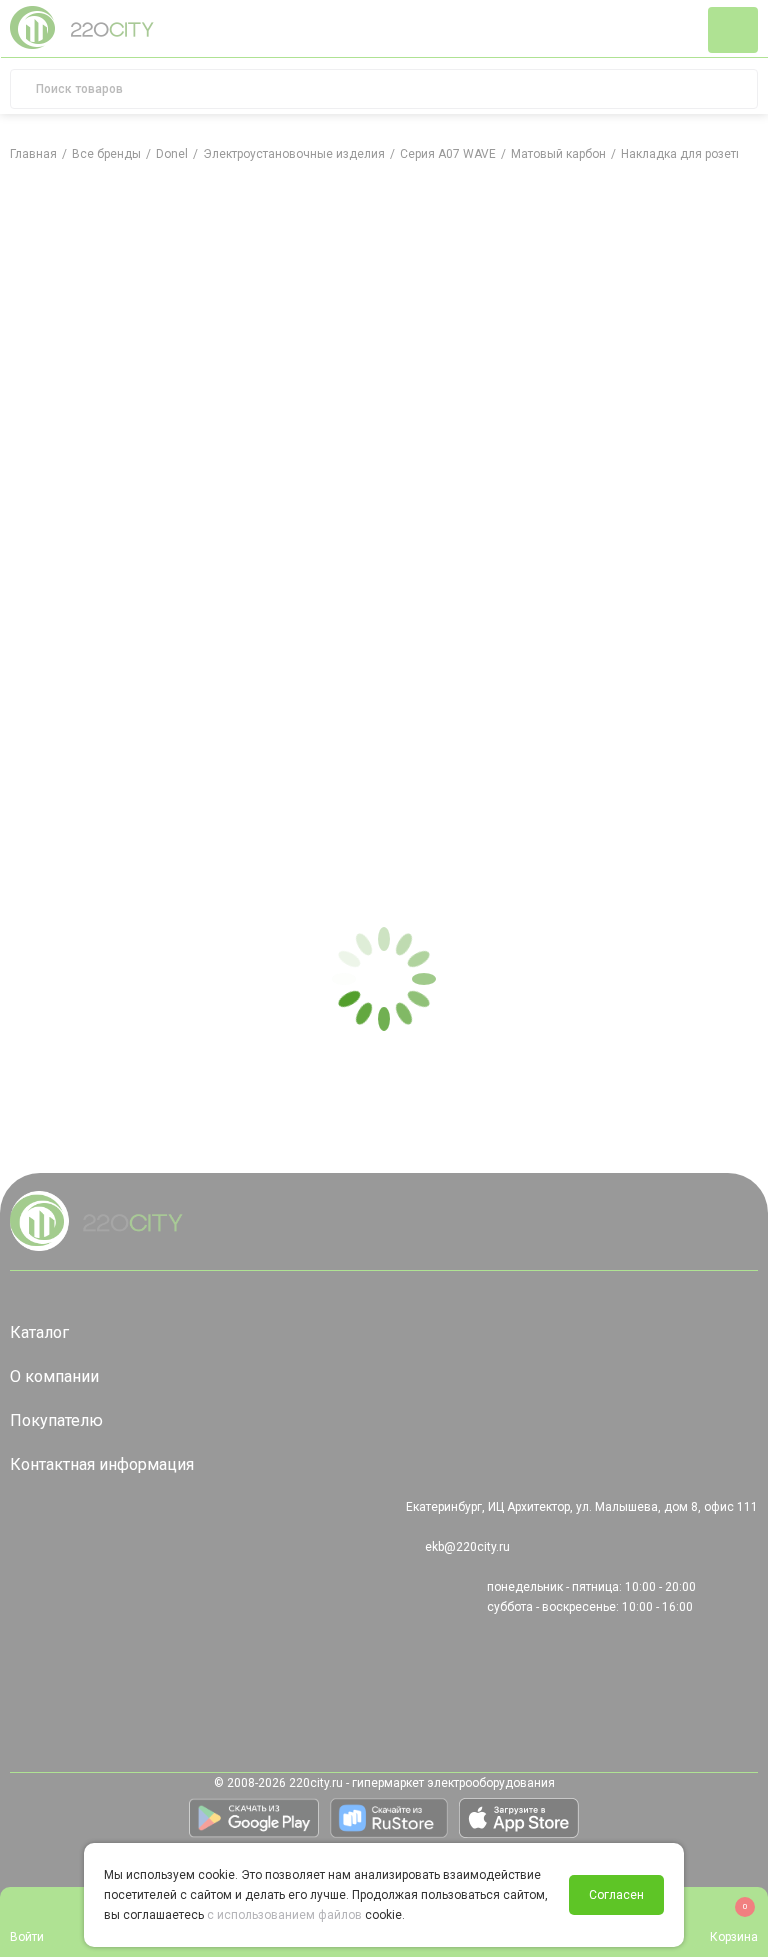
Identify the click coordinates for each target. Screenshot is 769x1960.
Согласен (616, 1895)
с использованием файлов (284, 1915)
